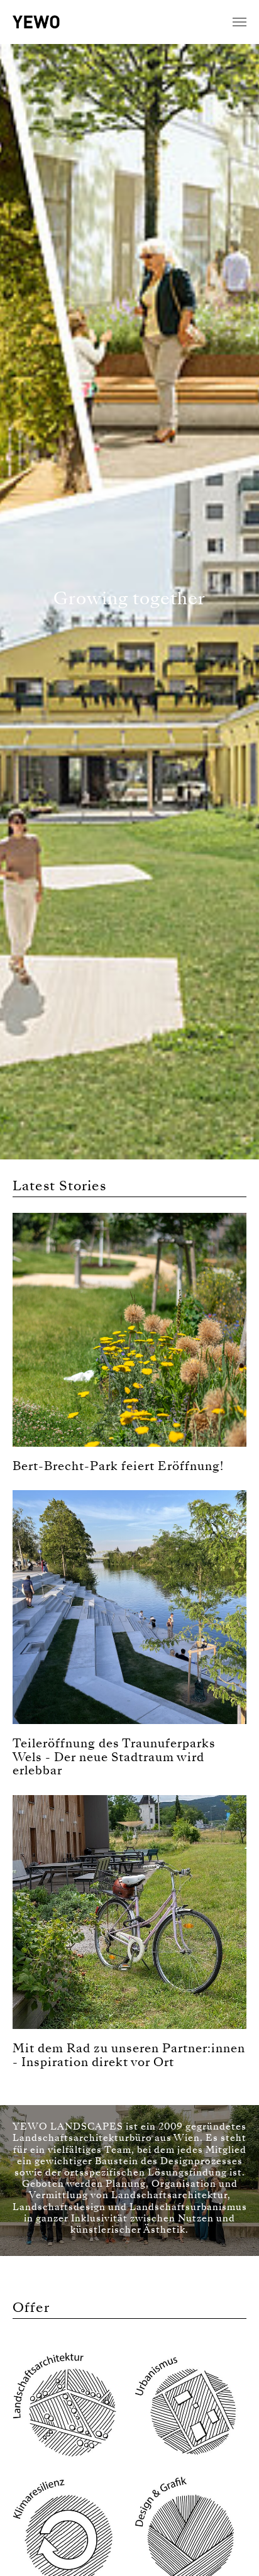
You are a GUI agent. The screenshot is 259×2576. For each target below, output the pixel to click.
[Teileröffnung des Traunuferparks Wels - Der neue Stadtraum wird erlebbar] (129, 1606)
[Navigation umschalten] (240, 22)
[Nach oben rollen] (231, 2548)
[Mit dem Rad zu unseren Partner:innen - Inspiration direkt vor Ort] (129, 1911)
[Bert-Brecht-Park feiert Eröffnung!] (129, 1329)
